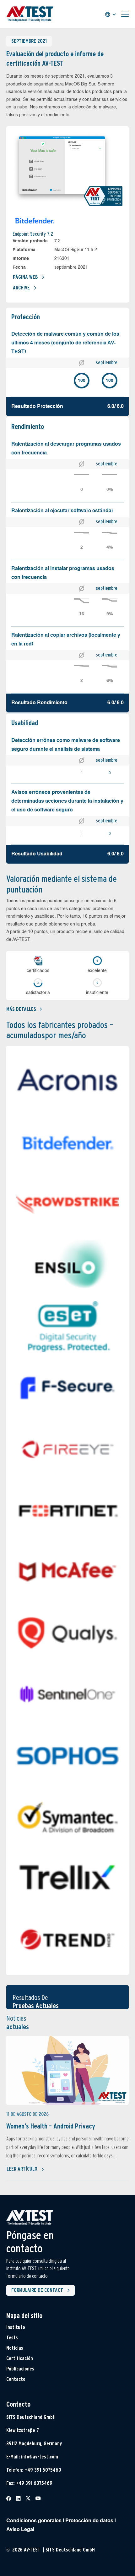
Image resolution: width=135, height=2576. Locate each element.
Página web (25, 277)
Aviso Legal (20, 2530)
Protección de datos (89, 2521)
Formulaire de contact (37, 2290)
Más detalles (21, 1009)
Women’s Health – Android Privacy (51, 2126)
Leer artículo (22, 2169)
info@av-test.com (40, 2457)
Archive (21, 288)
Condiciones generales (34, 2521)
